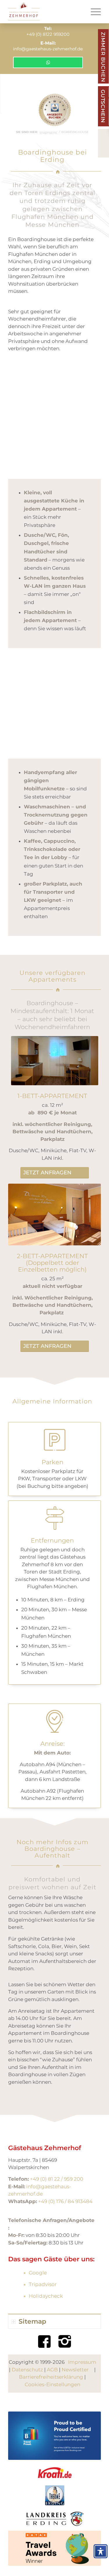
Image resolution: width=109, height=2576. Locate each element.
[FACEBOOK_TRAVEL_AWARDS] (54, 2548)
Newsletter (75, 2370)
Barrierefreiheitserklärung (51, 2377)
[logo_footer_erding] (55, 2495)
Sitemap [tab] (32, 2321)
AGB (52, 2370)
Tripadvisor (43, 2284)
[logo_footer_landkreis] (54, 2518)
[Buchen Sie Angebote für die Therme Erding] (54, 111)
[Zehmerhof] (45, 12)
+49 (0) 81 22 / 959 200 (57, 2179)
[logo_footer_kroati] (55, 2473)
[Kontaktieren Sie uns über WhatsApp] (48, 57)
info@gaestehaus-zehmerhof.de (48, 49)
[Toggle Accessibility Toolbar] (101, 2551)
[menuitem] (93, 12)
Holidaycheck (46, 2296)
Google (38, 2273)
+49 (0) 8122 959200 (48, 34)
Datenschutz (27, 2370)
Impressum (82, 2362)
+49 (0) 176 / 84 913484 (65, 2201)
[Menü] (93, 12)
